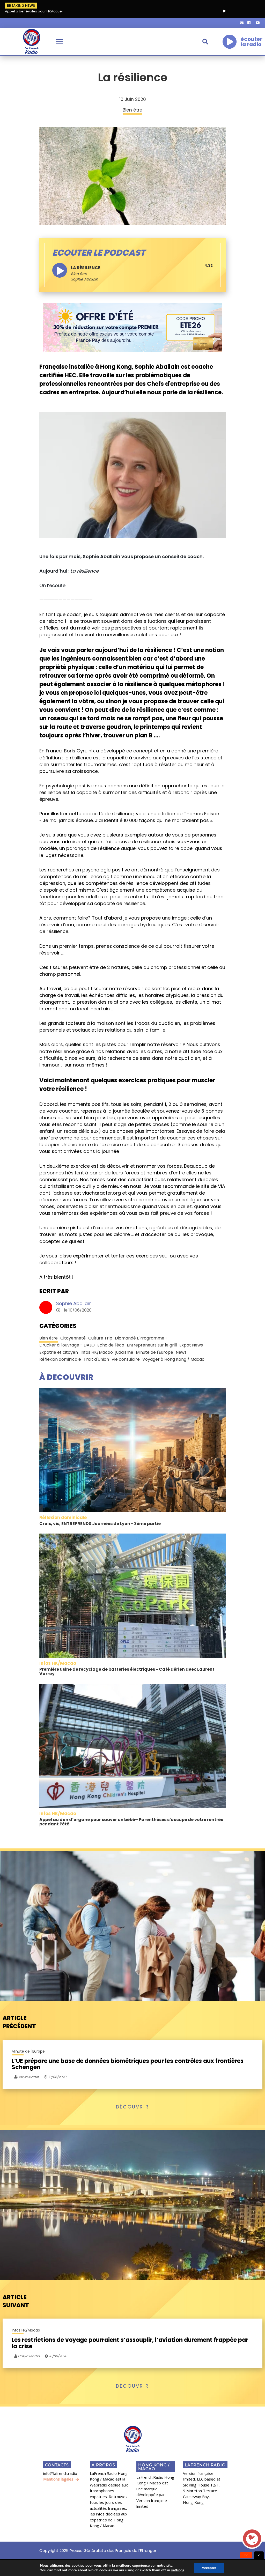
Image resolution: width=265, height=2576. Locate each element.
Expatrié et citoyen (59, 1352)
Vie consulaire (126, 1359)
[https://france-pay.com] (132, 327)
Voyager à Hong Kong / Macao (173, 1359)
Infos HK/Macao (97, 1352)
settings (178, 2570)
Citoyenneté (73, 1338)
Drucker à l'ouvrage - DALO (67, 1345)
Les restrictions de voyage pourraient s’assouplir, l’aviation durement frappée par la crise (130, 2343)
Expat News (191, 1345)
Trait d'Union (96, 1359)
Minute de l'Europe (154, 1352)
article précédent (19, 2022)
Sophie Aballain (74, 1303)
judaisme (124, 1352)
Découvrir (132, 2107)
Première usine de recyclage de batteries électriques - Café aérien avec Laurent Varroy (127, 1672)
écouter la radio (252, 42)
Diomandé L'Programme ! (141, 1338)
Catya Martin (28, 2356)
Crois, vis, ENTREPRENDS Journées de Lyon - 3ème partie (100, 1524)
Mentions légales (58, 2479)
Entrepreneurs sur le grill (152, 1345)
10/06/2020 (57, 2077)
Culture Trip (100, 1338)
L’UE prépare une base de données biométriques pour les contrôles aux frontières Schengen (128, 2064)
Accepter (209, 2568)
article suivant (16, 2301)
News (181, 1352)
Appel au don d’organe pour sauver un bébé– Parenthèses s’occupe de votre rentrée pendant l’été (131, 1822)
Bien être (79, 274)
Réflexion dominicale (60, 1359)
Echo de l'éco (111, 1345)
